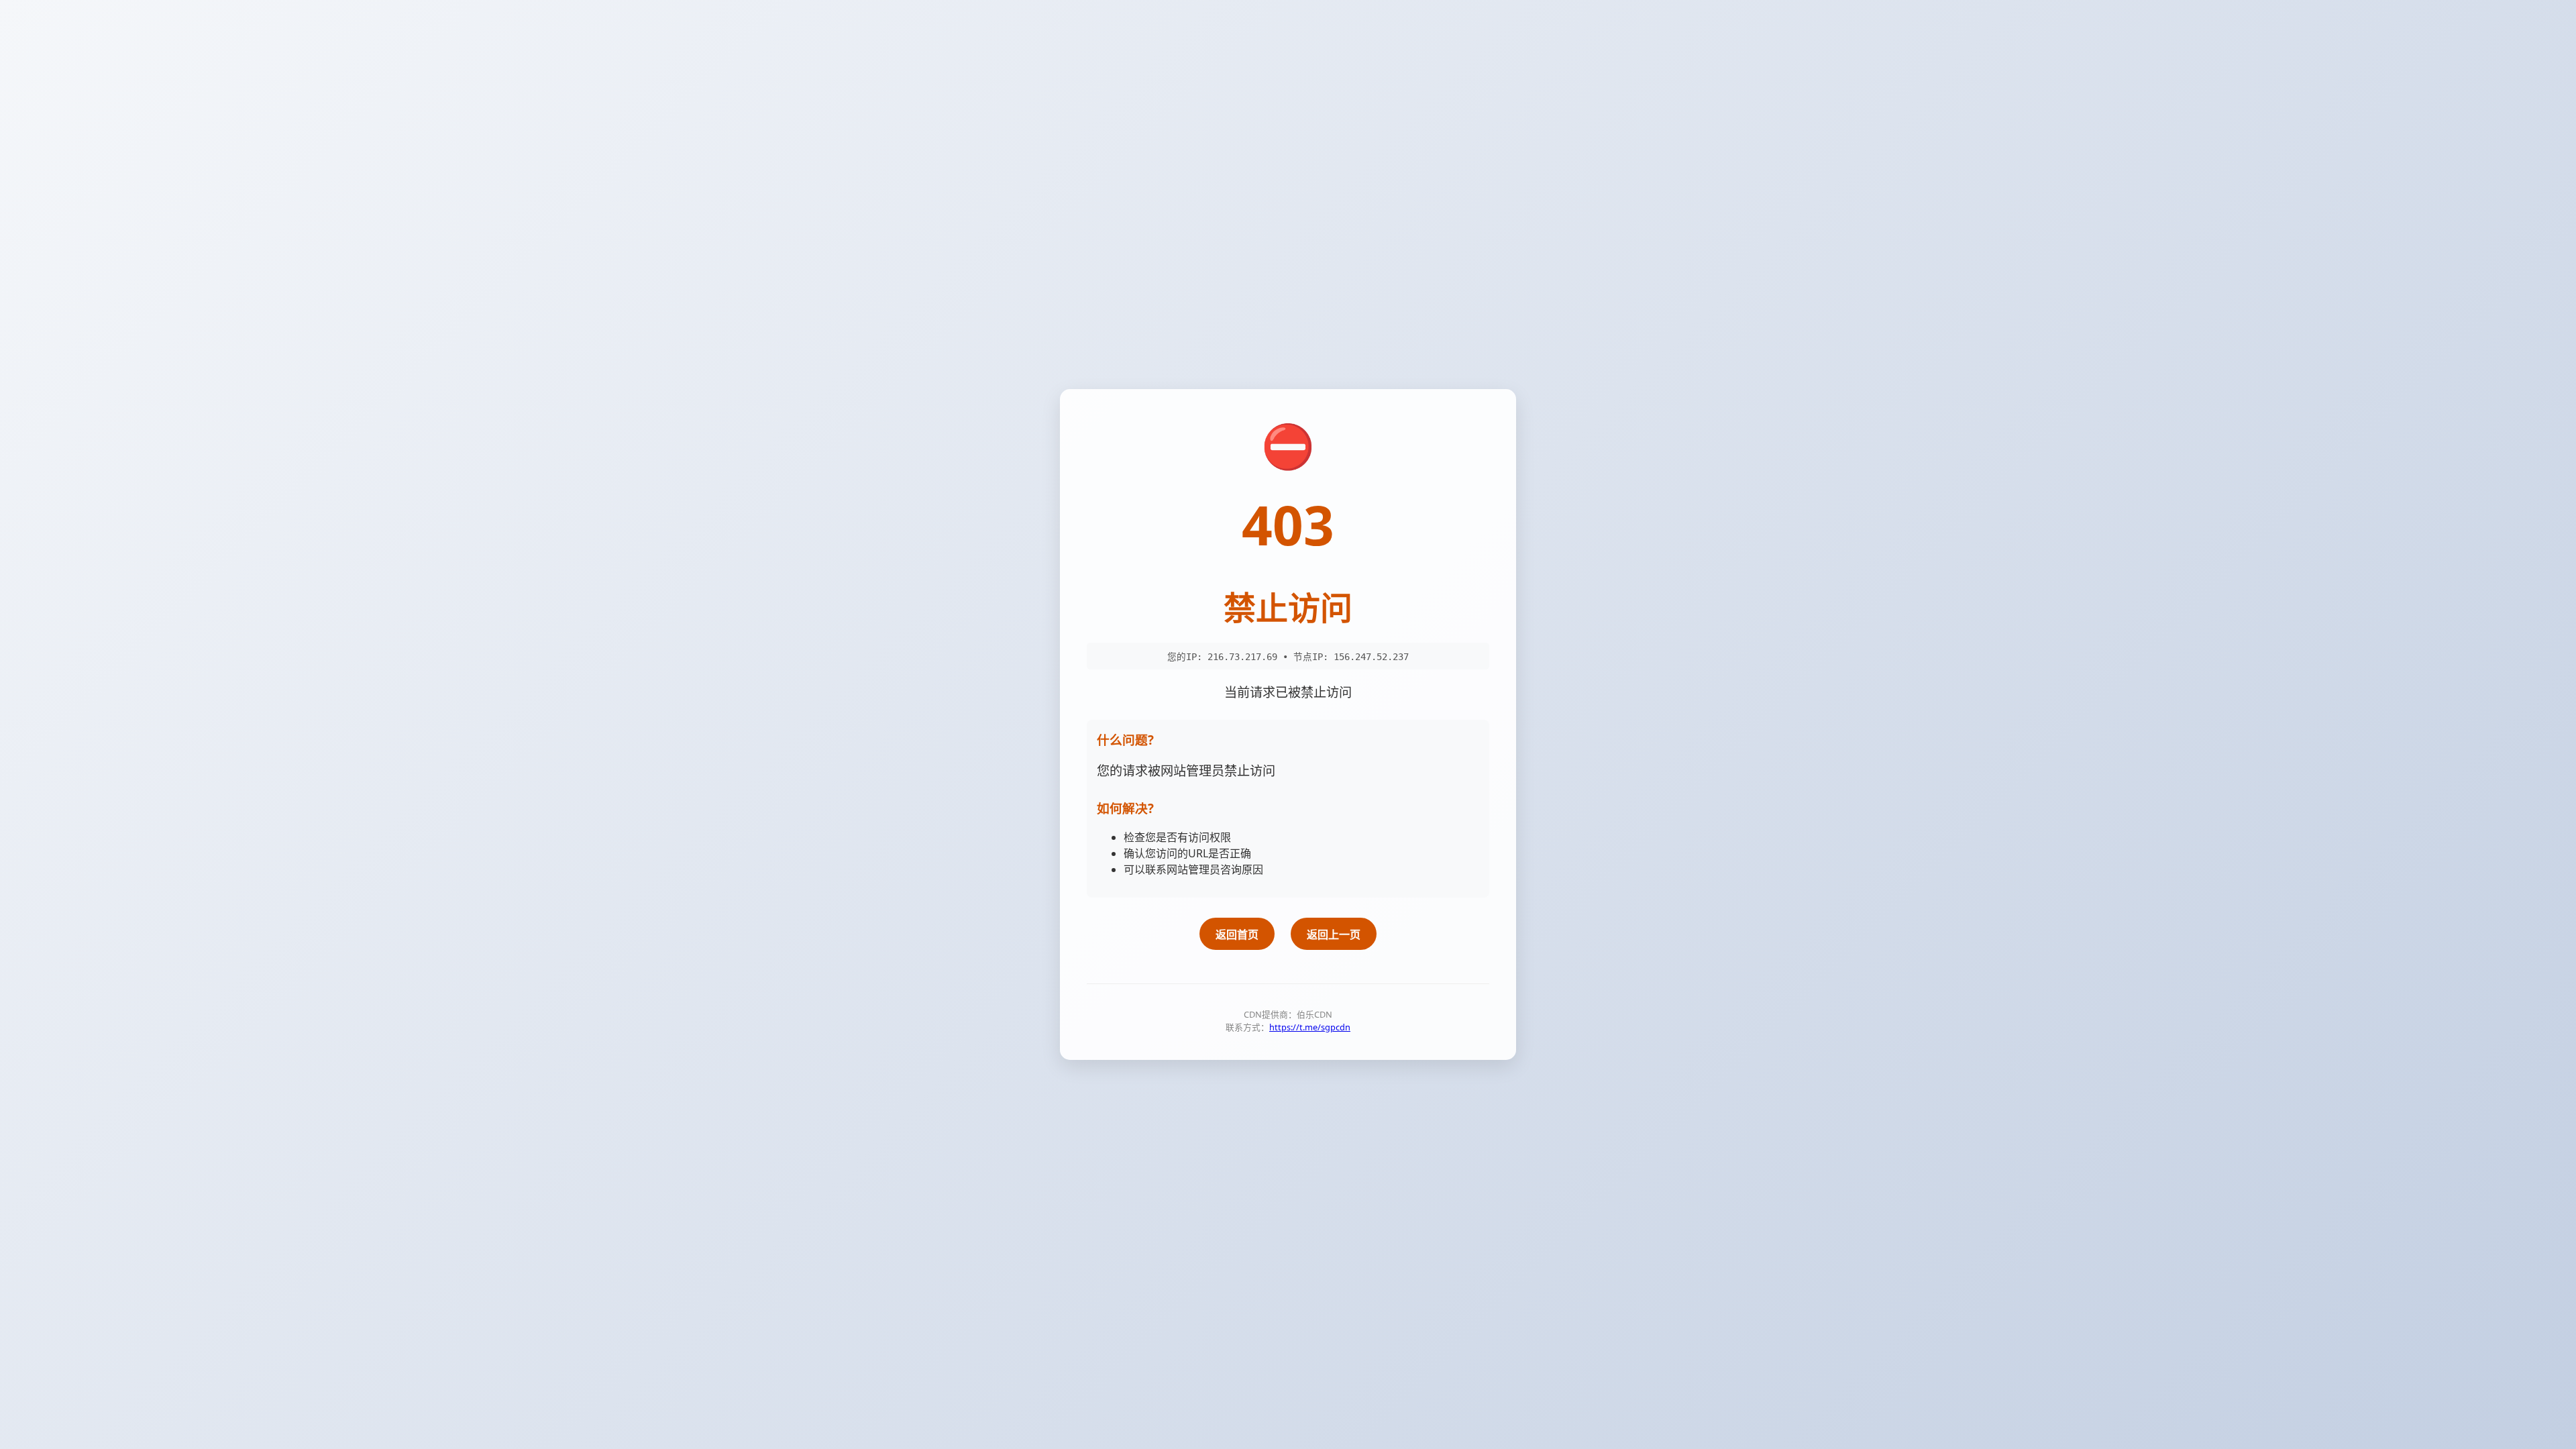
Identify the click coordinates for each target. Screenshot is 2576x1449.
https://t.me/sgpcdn (1310, 1027)
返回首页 (1237, 934)
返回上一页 (1334, 934)
